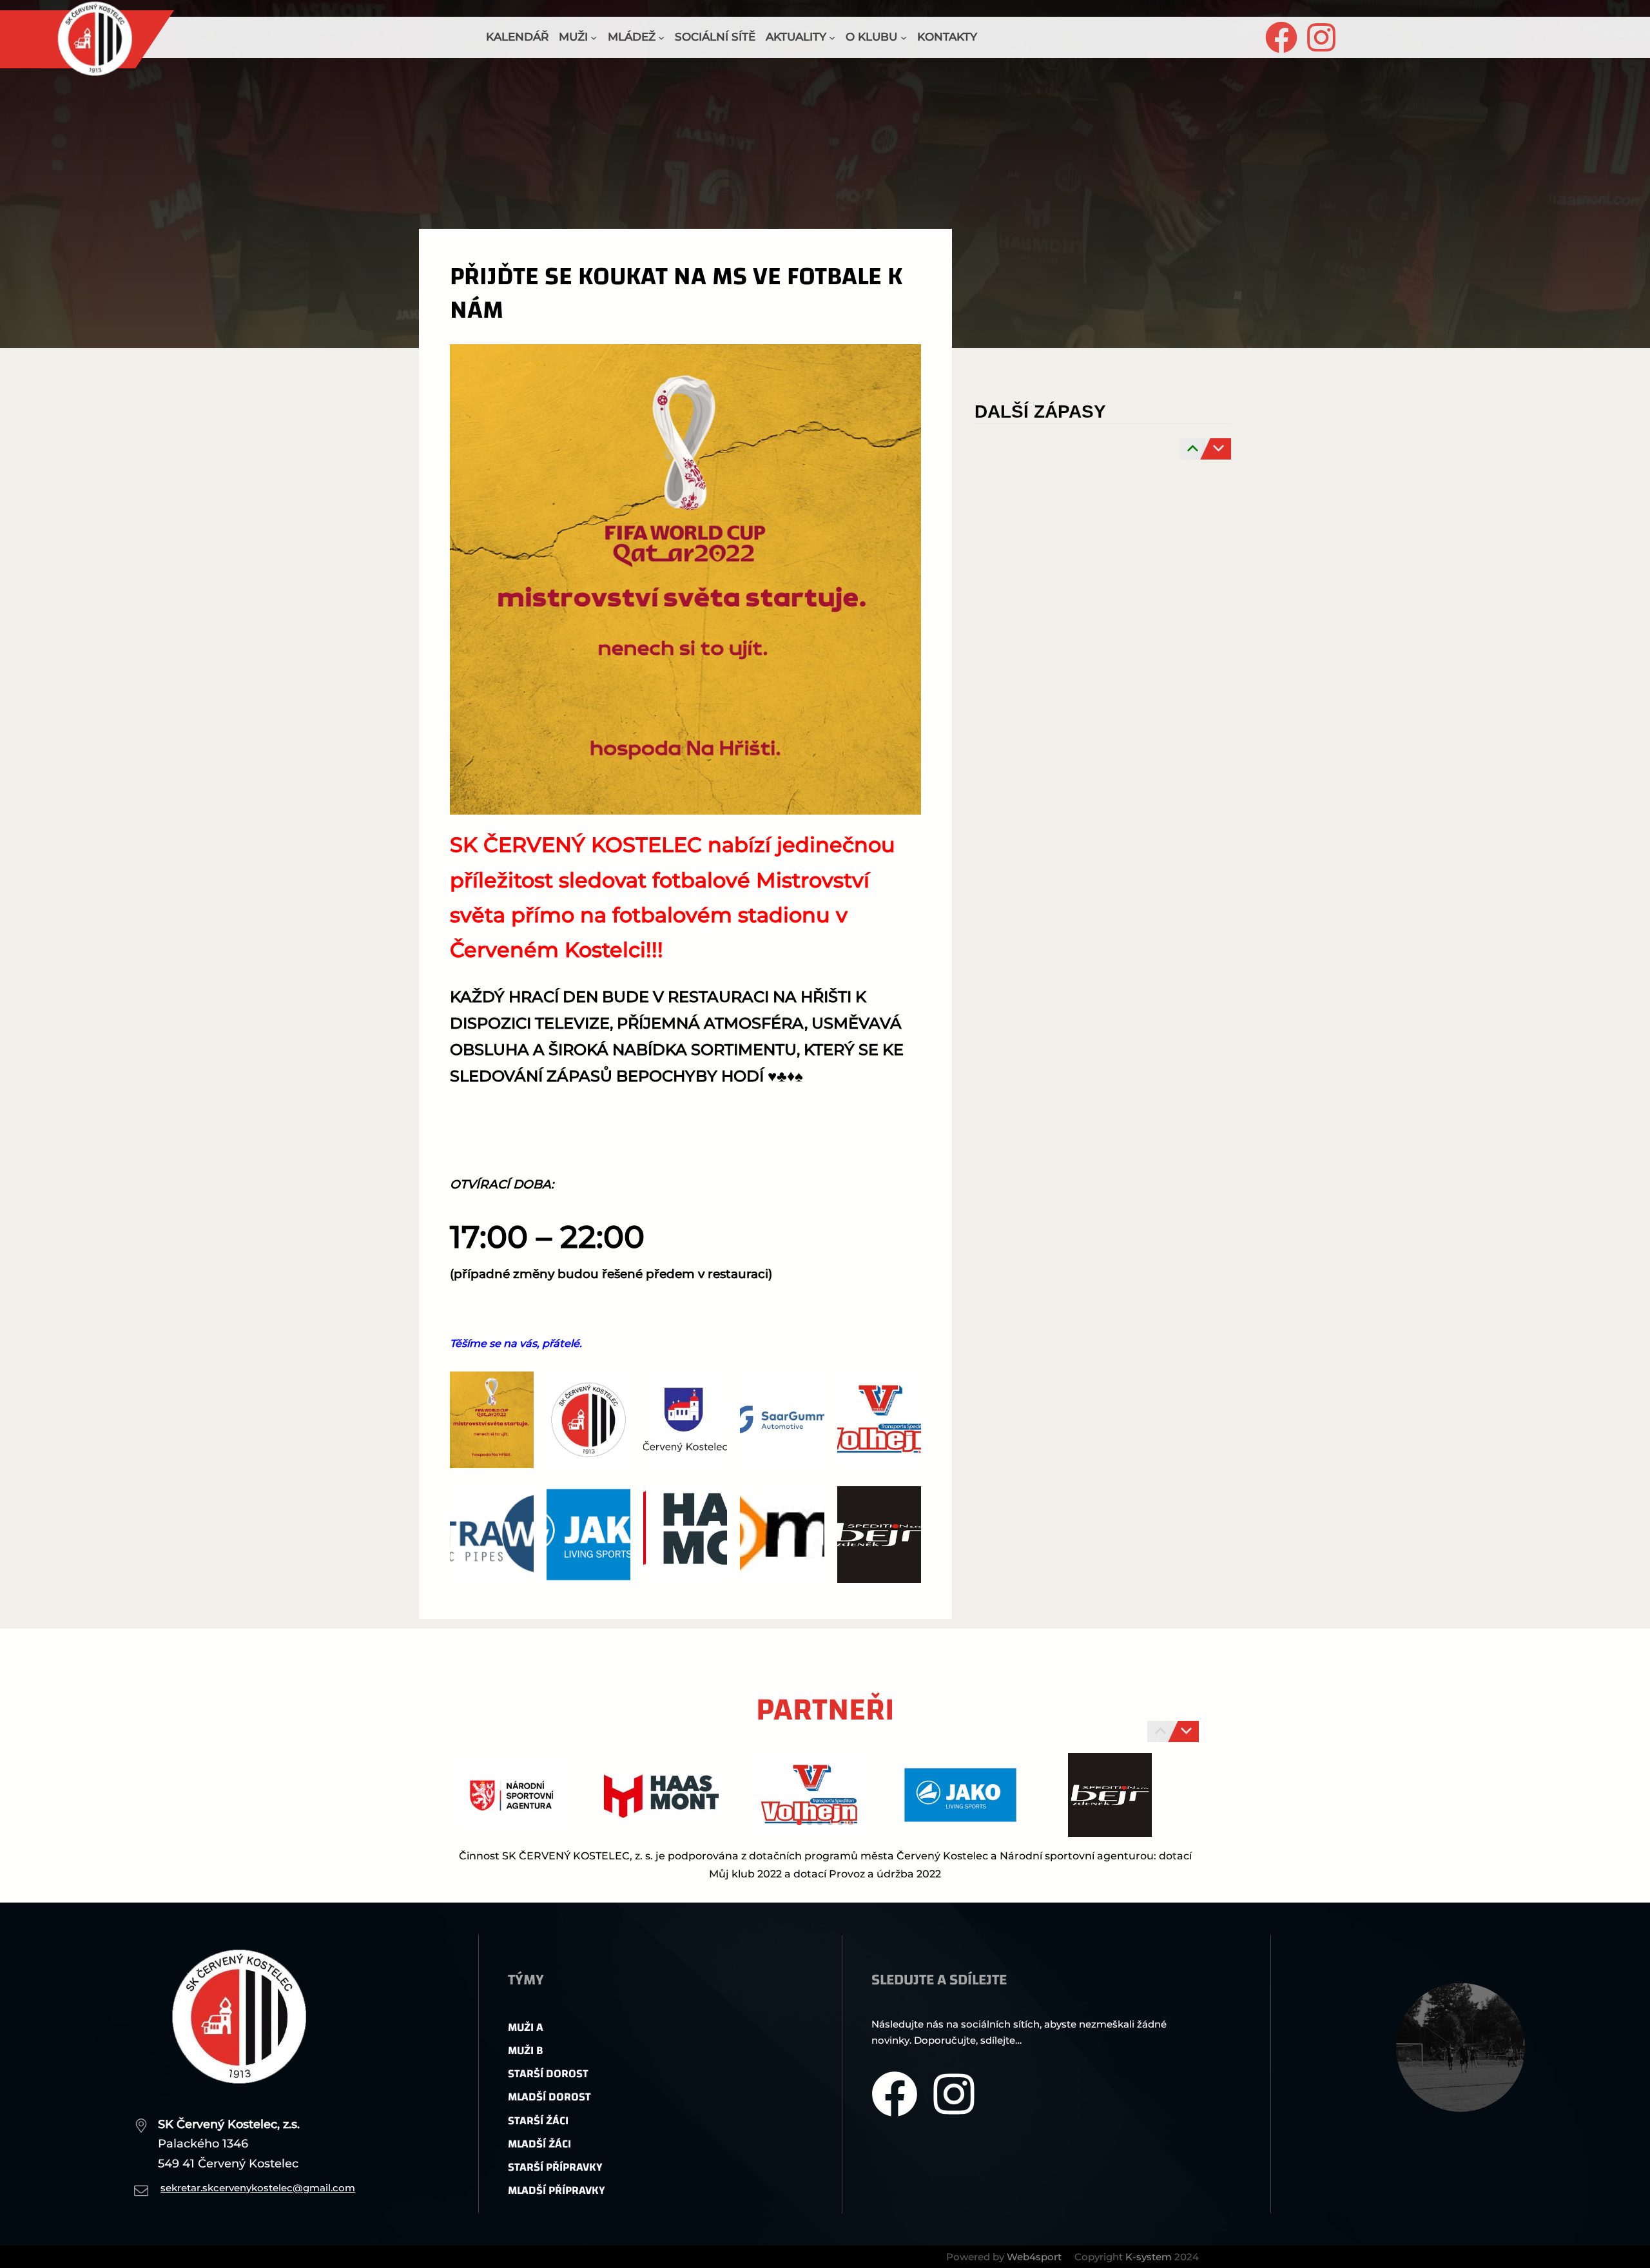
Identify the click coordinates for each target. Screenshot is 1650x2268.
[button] (799, 1823)
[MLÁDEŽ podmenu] (661, 37)
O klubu (871, 37)
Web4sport (1034, 2257)
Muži (573, 37)
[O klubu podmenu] (904, 37)
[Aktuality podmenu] (832, 37)
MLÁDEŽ (632, 37)
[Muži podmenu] (594, 37)
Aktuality (796, 37)
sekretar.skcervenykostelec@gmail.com (258, 2188)
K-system (1149, 2257)
